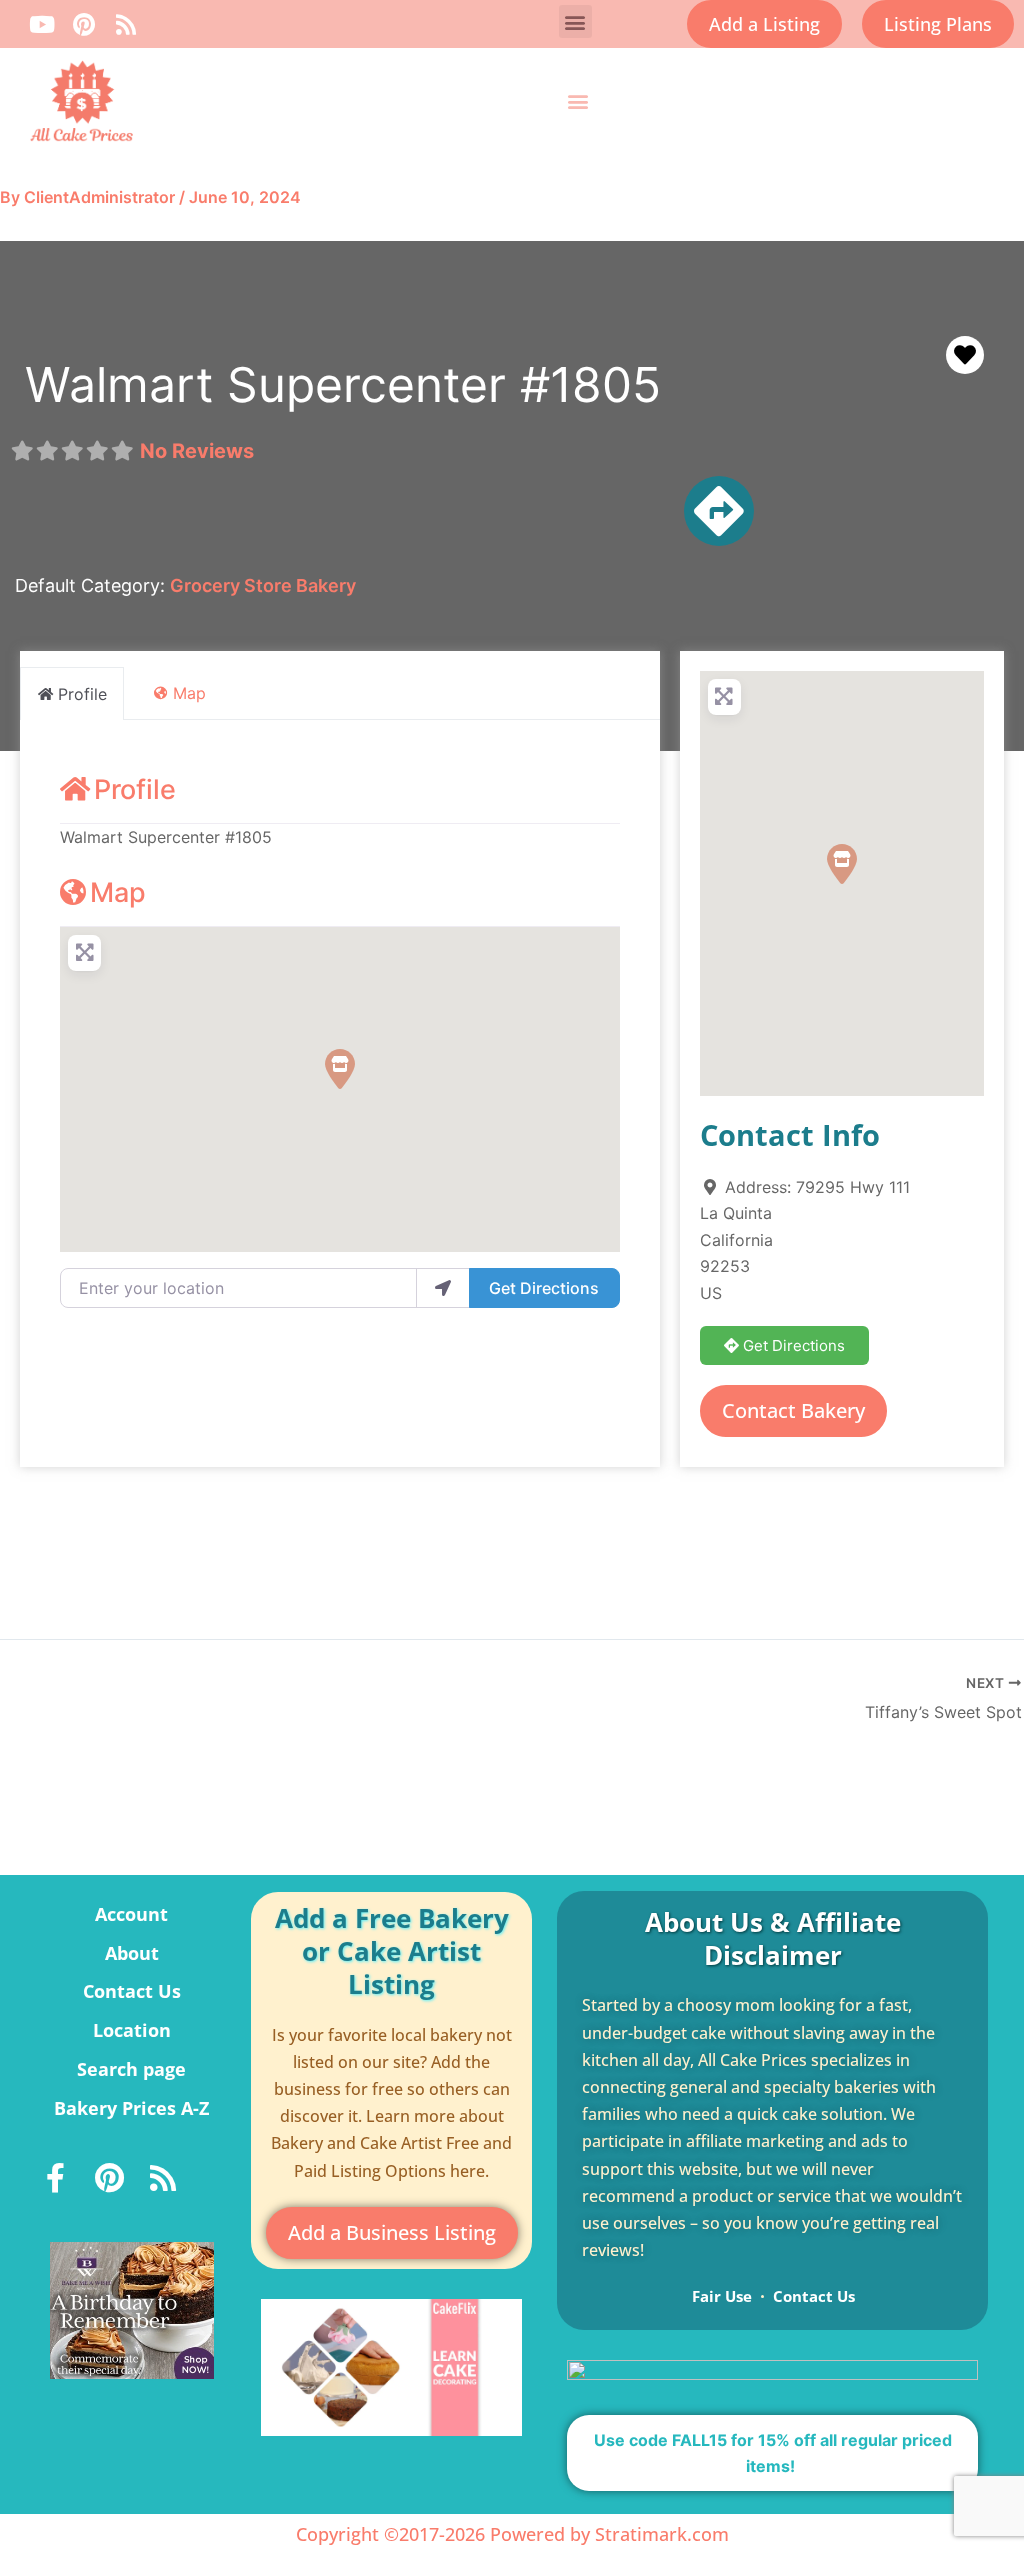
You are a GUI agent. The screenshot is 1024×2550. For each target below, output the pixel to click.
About (132, 1953)
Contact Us (132, 1991)
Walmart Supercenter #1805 (343, 384)
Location (132, 2030)
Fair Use (722, 2296)
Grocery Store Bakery (263, 585)
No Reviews (197, 451)
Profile (135, 789)
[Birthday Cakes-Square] (132, 2309)
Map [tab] (189, 693)
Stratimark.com (662, 2534)
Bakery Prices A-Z (131, 2108)
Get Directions (544, 1288)
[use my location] (443, 1288)
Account (131, 1914)
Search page (131, 2069)
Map (118, 892)
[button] (575, 21)
